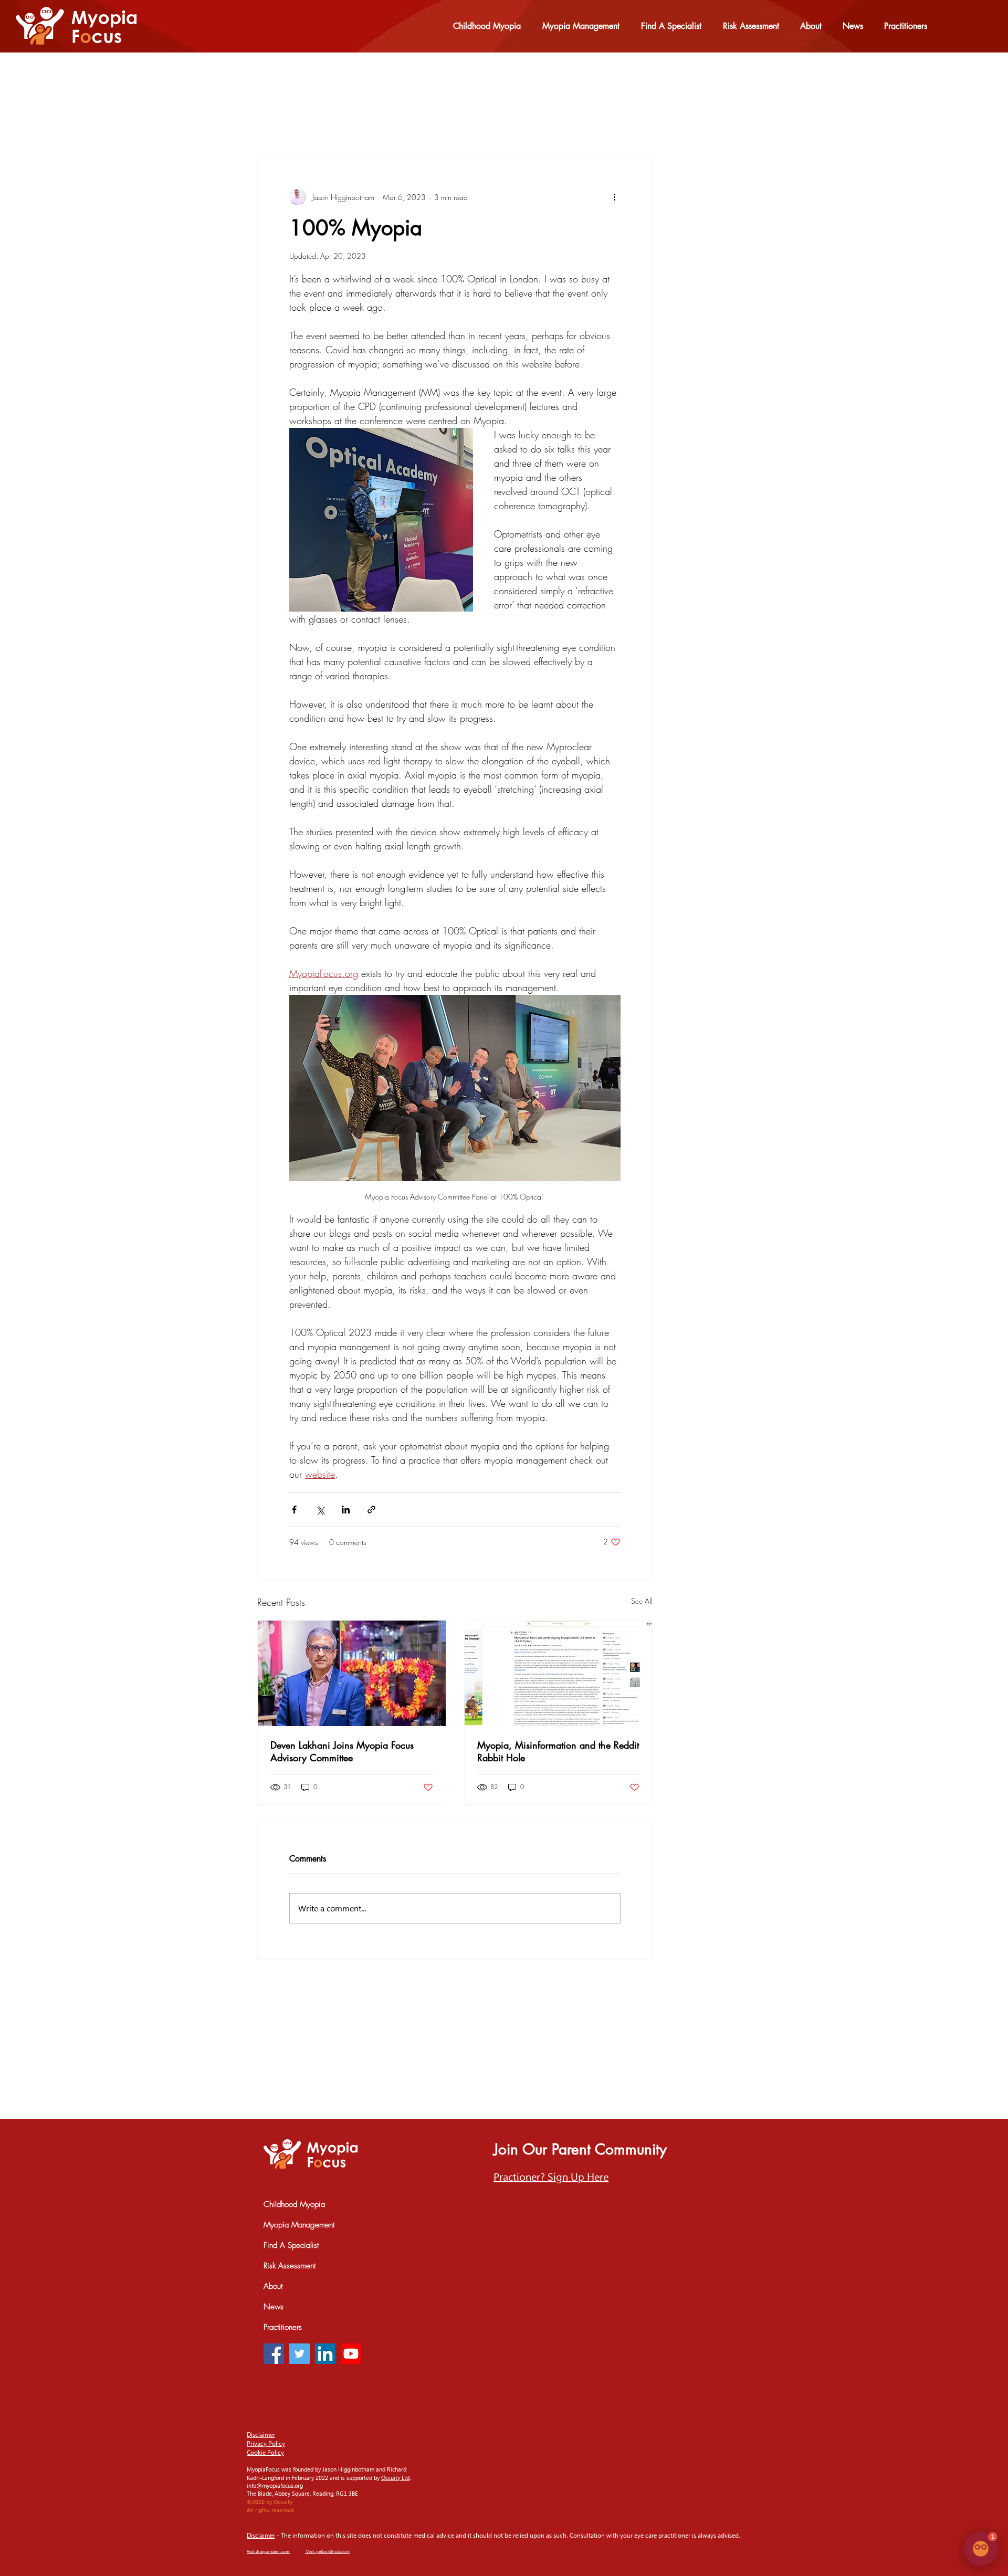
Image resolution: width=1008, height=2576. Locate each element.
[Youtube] (351, 2354)
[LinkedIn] (325, 2354)
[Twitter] (300, 2354)
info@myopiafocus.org (275, 2485)
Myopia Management (299, 2225)
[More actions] (614, 197)
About (273, 2286)
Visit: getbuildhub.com (328, 2551)
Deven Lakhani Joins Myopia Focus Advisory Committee (342, 1751)
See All (642, 1601)
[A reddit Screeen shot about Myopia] (559, 1673)
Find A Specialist (291, 2245)
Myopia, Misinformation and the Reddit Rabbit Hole (558, 1751)
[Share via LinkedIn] (346, 1510)
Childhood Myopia (294, 2204)
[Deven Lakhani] (352, 1673)
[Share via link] (371, 1510)
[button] (551, 2176)
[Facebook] (274, 2354)
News (274, 2307)
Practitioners (283, 2327)
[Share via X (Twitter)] (320, 1510)
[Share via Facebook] (294, 1510)
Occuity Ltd (395, 2478)
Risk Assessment (290, 2266)
